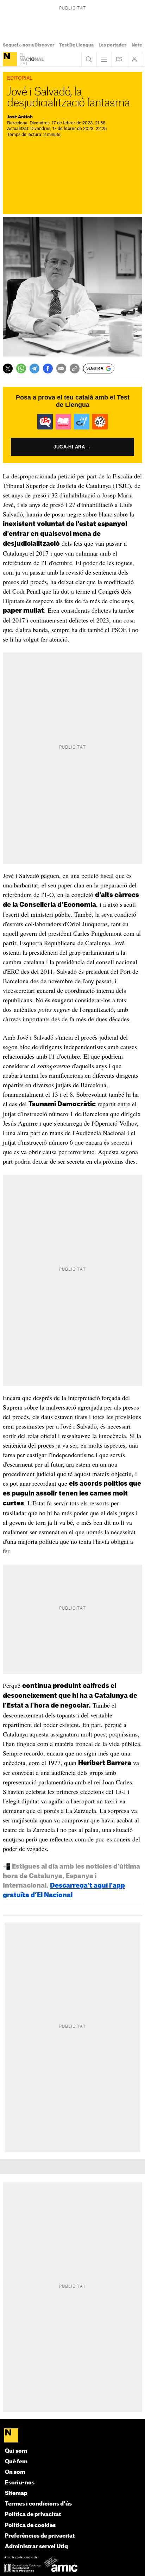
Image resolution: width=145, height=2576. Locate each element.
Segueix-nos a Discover (29, 45)
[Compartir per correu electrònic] (61, 369)
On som (15, 2472)
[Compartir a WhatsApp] (21, 369)
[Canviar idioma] (119, 59)
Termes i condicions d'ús (38, 2504)
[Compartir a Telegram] (34, 369)
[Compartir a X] (8, 369)
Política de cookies (30, 2525)
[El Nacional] (10, 59)
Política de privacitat (33, 2515)
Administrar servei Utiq (36, 2547)
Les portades (113, 45)
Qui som (16, 2451)
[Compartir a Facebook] (48, 369)
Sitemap (16, 2493)
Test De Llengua (76, 45)
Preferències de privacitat (40, 2536)
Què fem (16, 2462)
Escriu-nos (20, 2483)
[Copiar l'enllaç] (75, 369)
